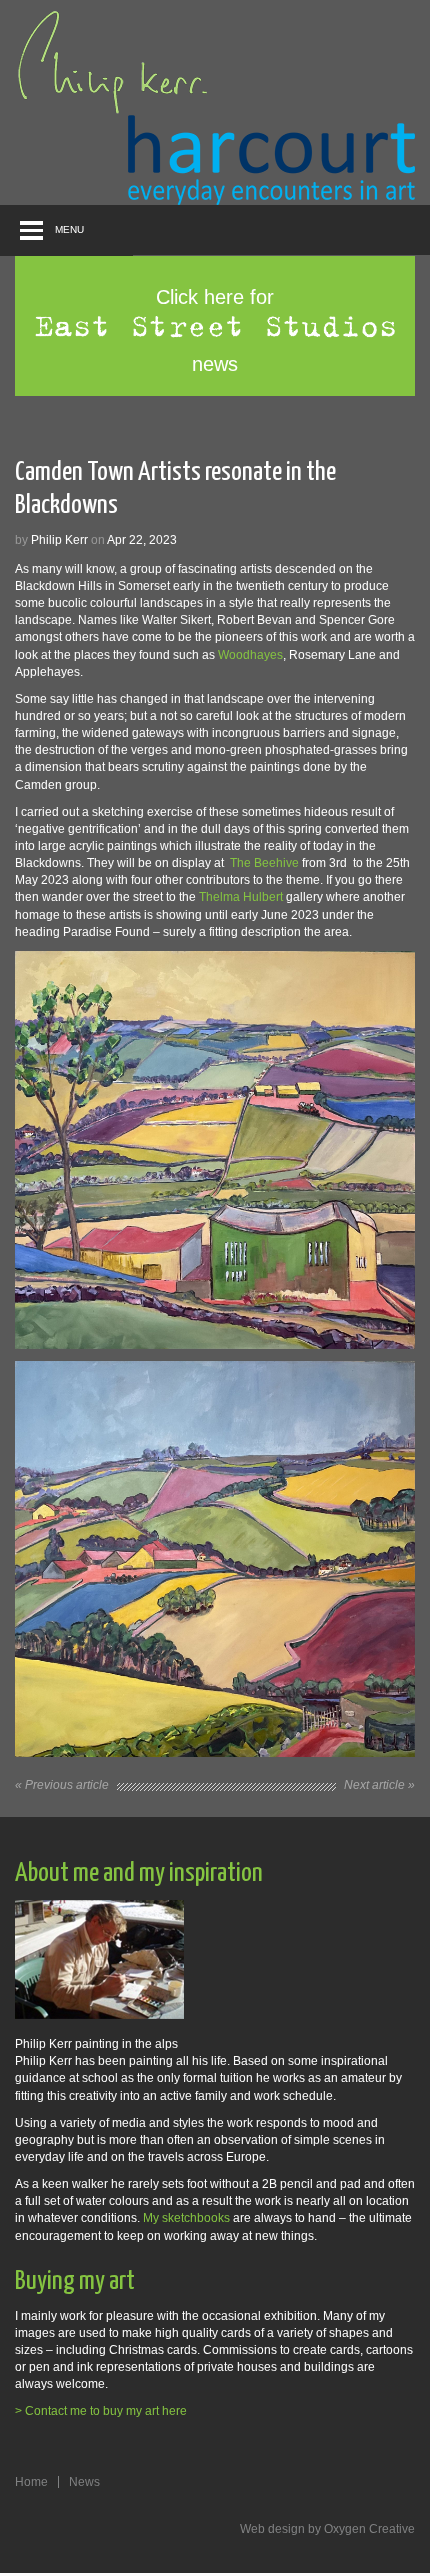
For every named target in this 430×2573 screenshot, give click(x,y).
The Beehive (263, 863)
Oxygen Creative (369, 2529)
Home (31, 2482)
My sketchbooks (186, 2218)
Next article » (379, 1785)
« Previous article (62, 1785)
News (84, 2482)
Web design (272, 2529)
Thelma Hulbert (241, 897)
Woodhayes (250, 655)
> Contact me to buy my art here (101, 2411)
